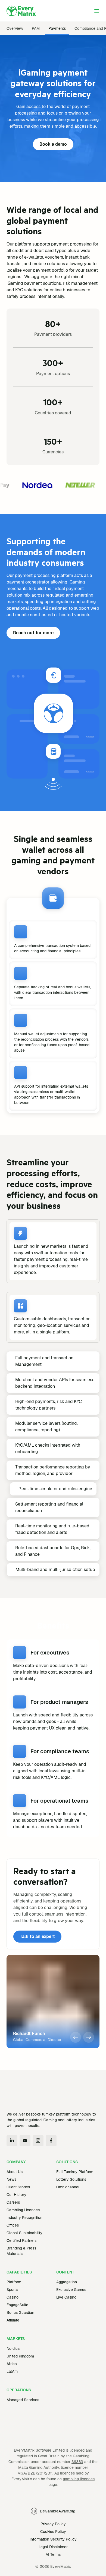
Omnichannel (68, 2187)
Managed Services (23, 2400)
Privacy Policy (53, 2543)
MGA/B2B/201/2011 (35, 2493)
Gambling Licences (23, 2210)
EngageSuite (17, 2305)
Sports (12, 2290)
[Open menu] (97, 11)
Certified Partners (21, 2240)
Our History (16, 2195)
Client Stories (18, 2187)
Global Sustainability (24, 2233)
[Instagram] (38, 2141)
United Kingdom (20, 2356)
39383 (77, 2481)
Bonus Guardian (20, 2312)
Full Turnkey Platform (75, 2172)
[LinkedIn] (12, 2141)
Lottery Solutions (71, 2179)
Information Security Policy (53, 2559)
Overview (15, 28)
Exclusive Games (71, 2290)
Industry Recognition (24, 2218)
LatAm (12, 2371)
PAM (36, 28)
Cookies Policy (53, 2551)
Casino (13, 2297)
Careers (13, 2202)
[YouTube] (25, 2141)
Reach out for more (33, 633)
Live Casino (66, 2297)
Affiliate (13, 2320)
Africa (12, 2364)
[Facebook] (51, 2141)
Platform (14, 2282)
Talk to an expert (37, 1936)
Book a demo (53, 144)
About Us (15, 2172)
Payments (57, 28)
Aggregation (67, 2282)
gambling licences (79, 2498)
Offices (13, 2225)
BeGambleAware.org (58, 2530)
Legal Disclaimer (53, 2566)
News (11, 2179)
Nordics (13, 2348)
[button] (76, 2037)
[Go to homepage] (21, 11)
